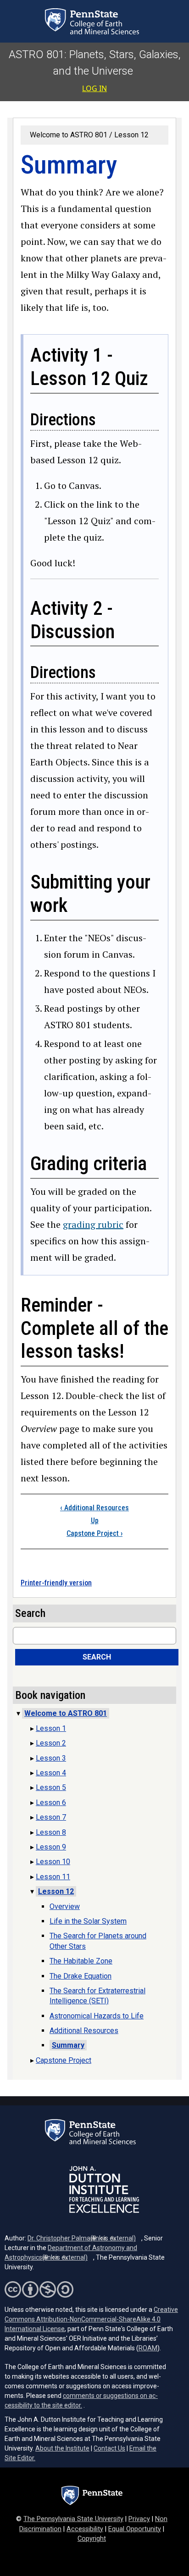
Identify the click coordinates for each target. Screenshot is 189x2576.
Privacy (139, 2519)
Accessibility (85, 2529)
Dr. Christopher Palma (82, 2238)
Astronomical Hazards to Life (97, 2016)
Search (97, 1657)
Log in (94, 88)
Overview (65, 1906)
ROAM (148, 2348)
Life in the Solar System (88, 1921)
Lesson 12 (131, 135)
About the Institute (62, 2448)
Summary (68, 2045)
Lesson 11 (53, 1877)
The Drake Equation (81, 1976)
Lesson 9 (51, 1847)
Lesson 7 (51, 1817)
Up (95, 1521)
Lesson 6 (51, 1803)
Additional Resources (94, 1508)
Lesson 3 (51, 1758)
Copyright (92, 2539)
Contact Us (109, 2448)
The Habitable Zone (81, 1961)
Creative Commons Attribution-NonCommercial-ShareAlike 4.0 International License (91, 2319)
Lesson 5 (51, 1787)
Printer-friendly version (56, 1583)
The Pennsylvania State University (73, 2519)
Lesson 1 (51, 1728)
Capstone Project (94, 1533)
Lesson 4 (51, 1773)
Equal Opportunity (135, 2529)
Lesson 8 (51, 1832)
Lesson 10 (53, 1862)
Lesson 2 (51, 1743)
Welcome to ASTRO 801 (69, 135)
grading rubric (93, 1224)
